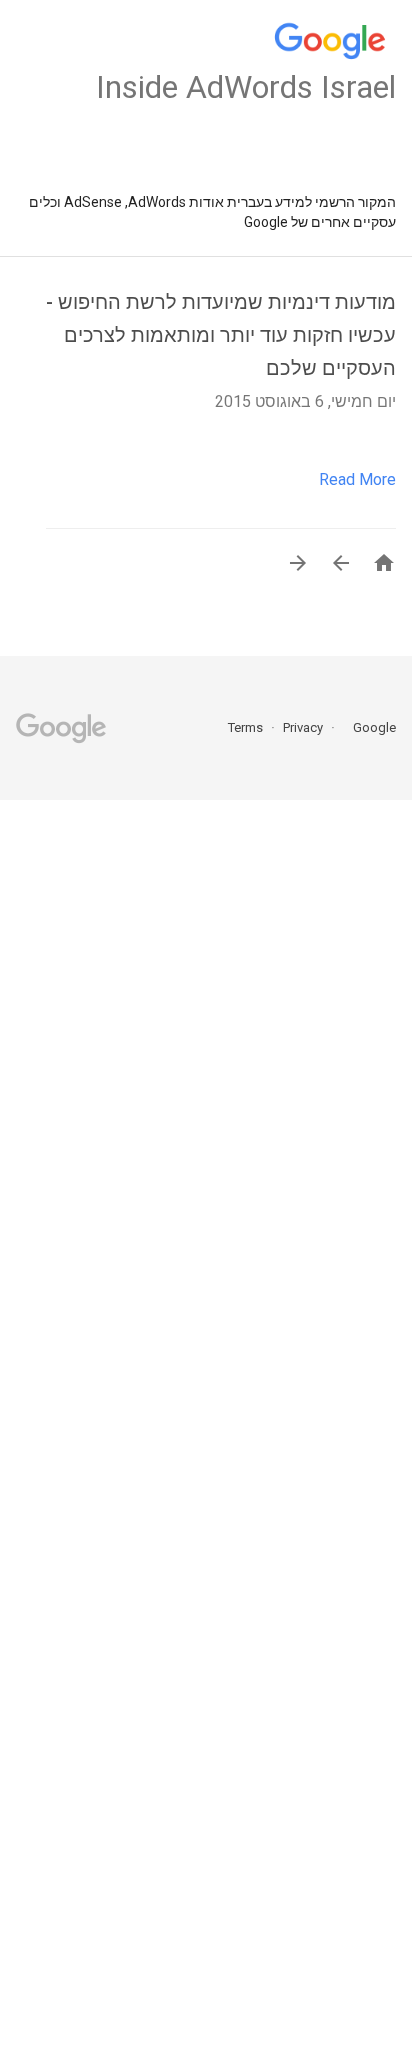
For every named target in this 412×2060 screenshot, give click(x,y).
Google (368, 727)
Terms (245, 727)
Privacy (301, 727)
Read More (357, 479)
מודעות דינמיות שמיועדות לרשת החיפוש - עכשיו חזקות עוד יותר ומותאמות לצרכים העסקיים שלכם (221, 335)
